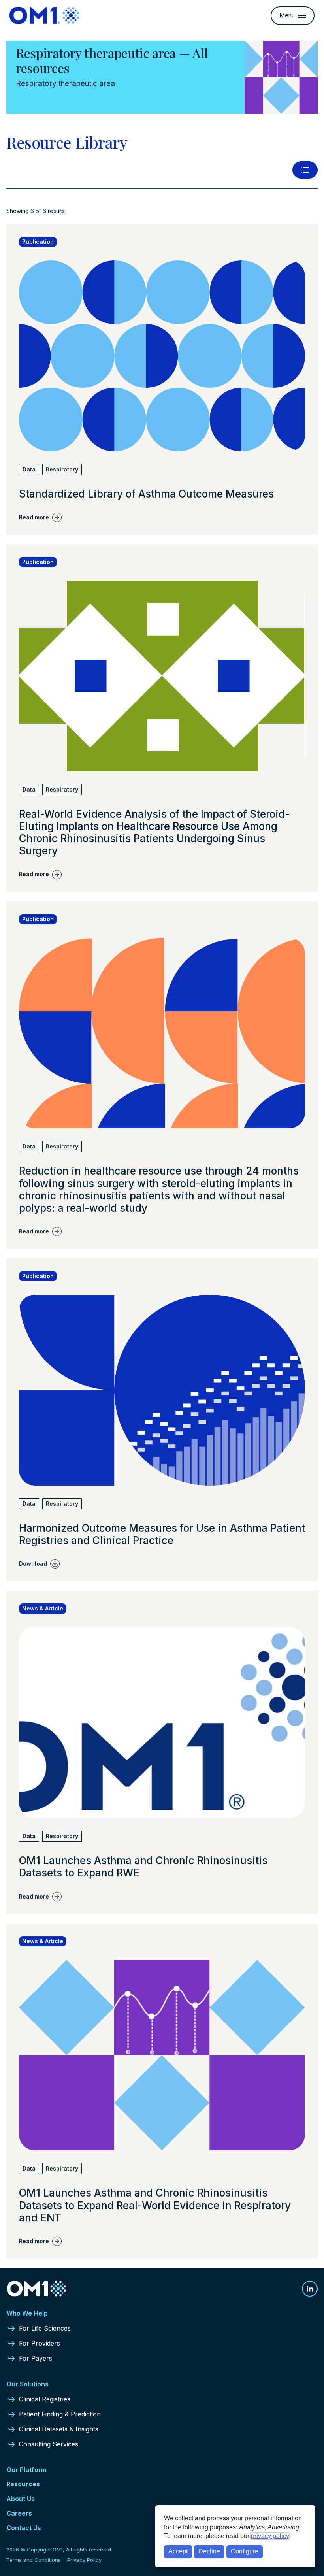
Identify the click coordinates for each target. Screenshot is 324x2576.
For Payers (36, 2358)
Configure (245, 2551)
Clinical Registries (45, 2399)
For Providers (40, 2343)
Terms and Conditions (34, 2560)
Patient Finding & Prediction (60, 2414)
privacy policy (270, 2536)
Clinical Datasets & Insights (59, 2429)
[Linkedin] (310, 2289)
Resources (23, 2484)
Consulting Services (49, 2444)
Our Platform (26, 2470)
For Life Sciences (45, 2328)
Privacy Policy (84, 2560)
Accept (178, 2551)
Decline (209, 2551)
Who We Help (27, 2313)
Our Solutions (27, 2384)
